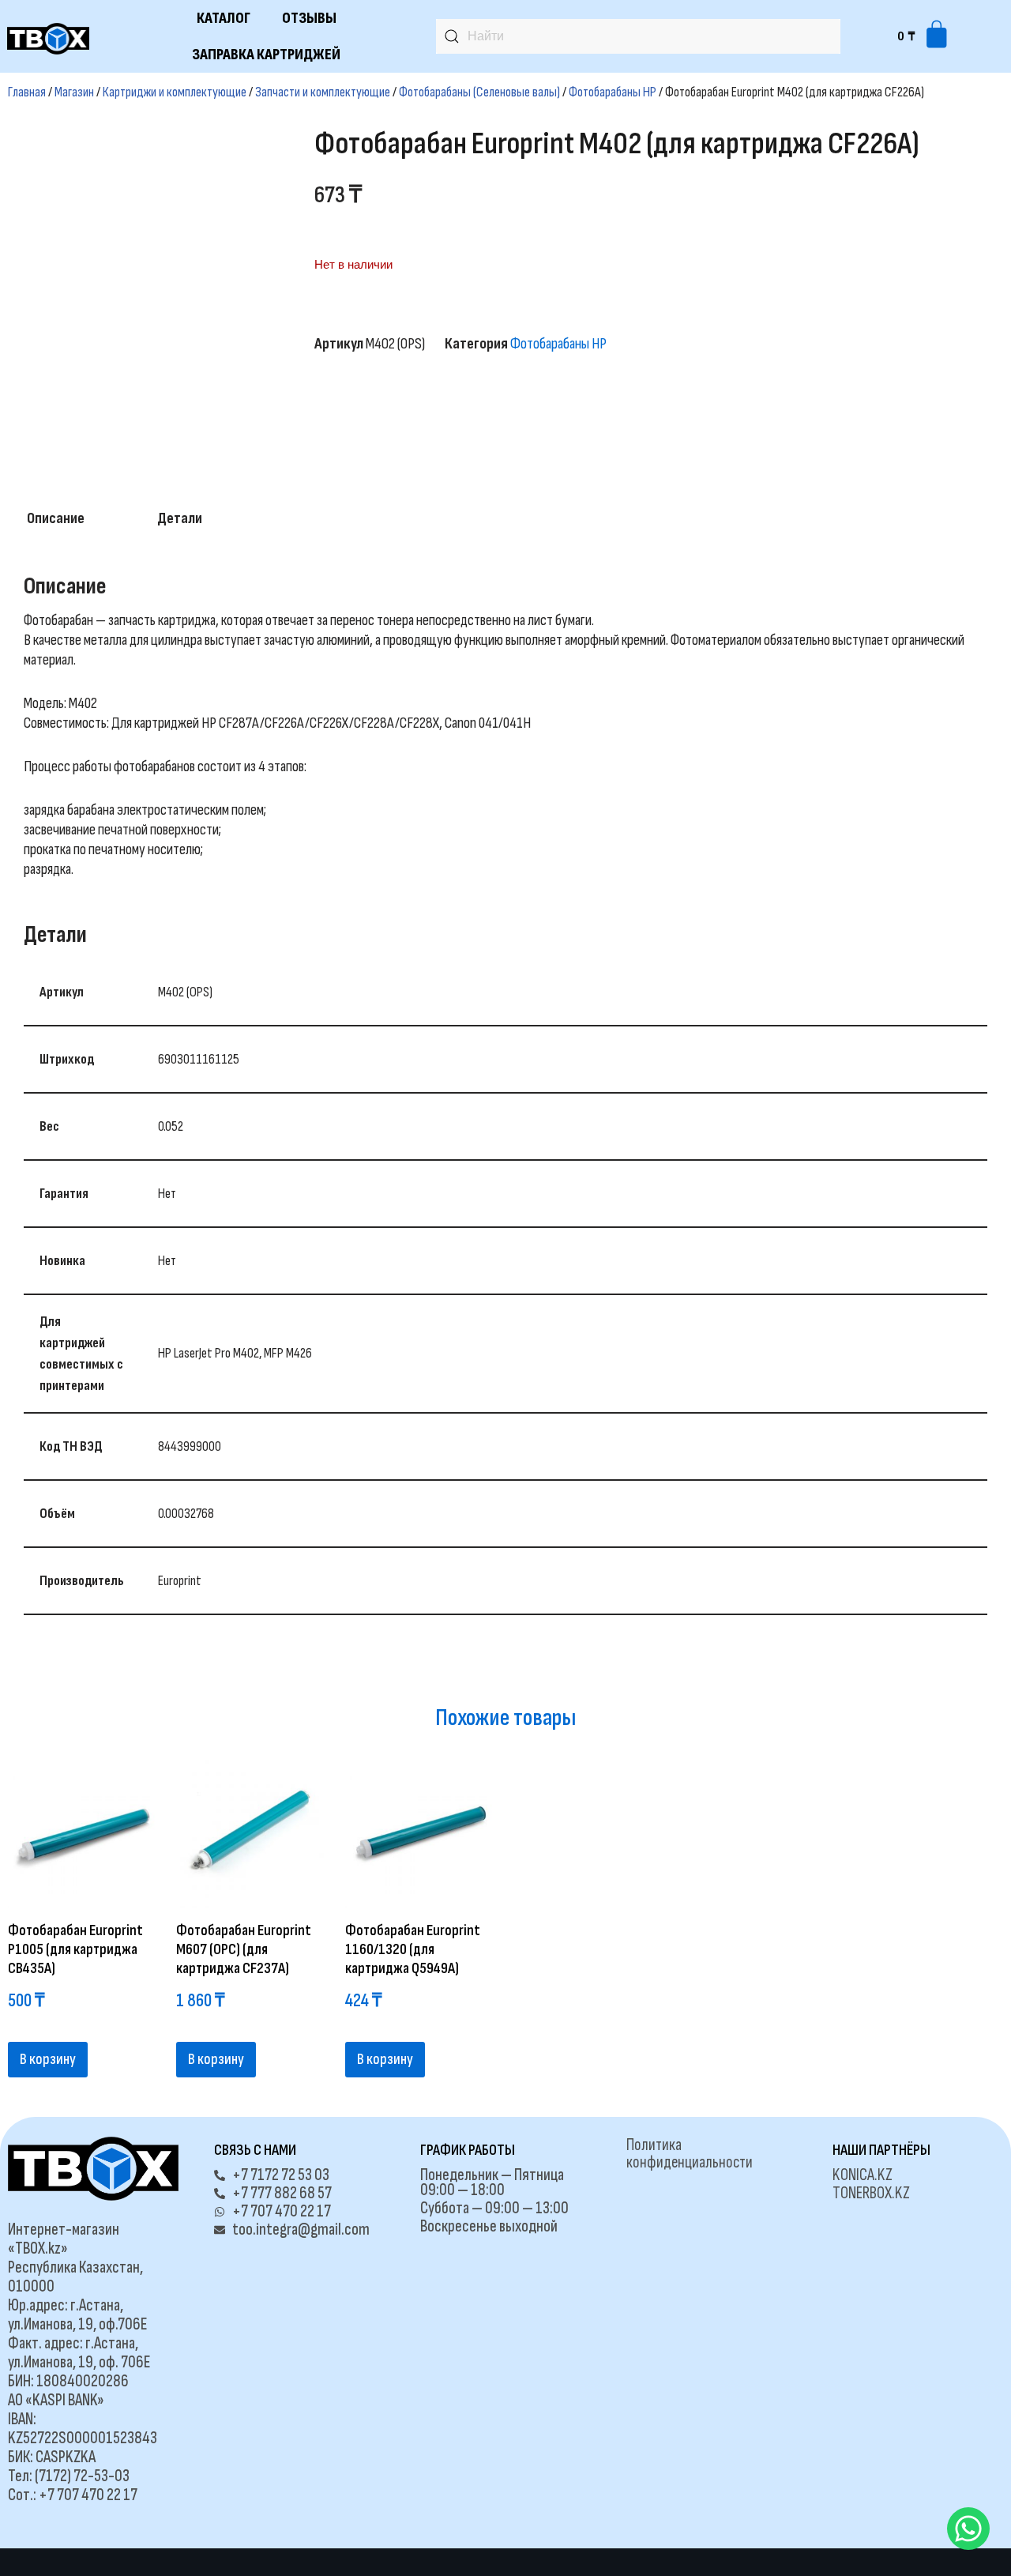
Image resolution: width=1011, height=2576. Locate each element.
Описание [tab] (56, 518)
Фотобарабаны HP (613, 92)
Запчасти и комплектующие (323, 92)
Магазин (74, 92)
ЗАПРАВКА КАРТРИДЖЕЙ (266, 55)
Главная (27, 92)
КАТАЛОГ (224, 18)
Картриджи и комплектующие (175, 92)
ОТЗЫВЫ (309, 18)
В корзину (48, 2059)
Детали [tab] (180, 518)
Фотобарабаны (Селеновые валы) (479, 92)
